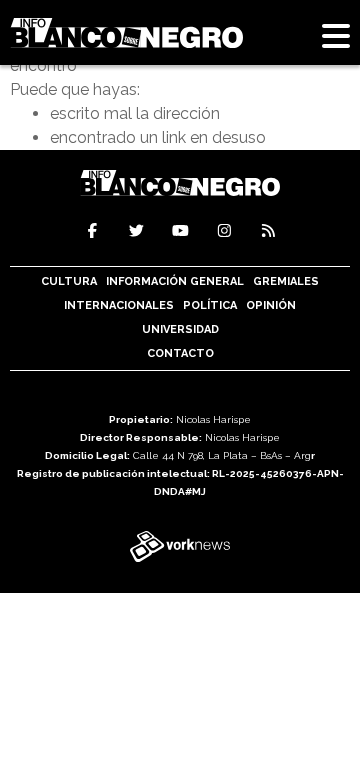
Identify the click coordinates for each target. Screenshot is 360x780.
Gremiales (286, 281)
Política (210, 305)
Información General (175, 281)
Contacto (180, 353)
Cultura (69, 281)
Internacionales (119, 305)
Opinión (271, 305)
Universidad (180, 329)
